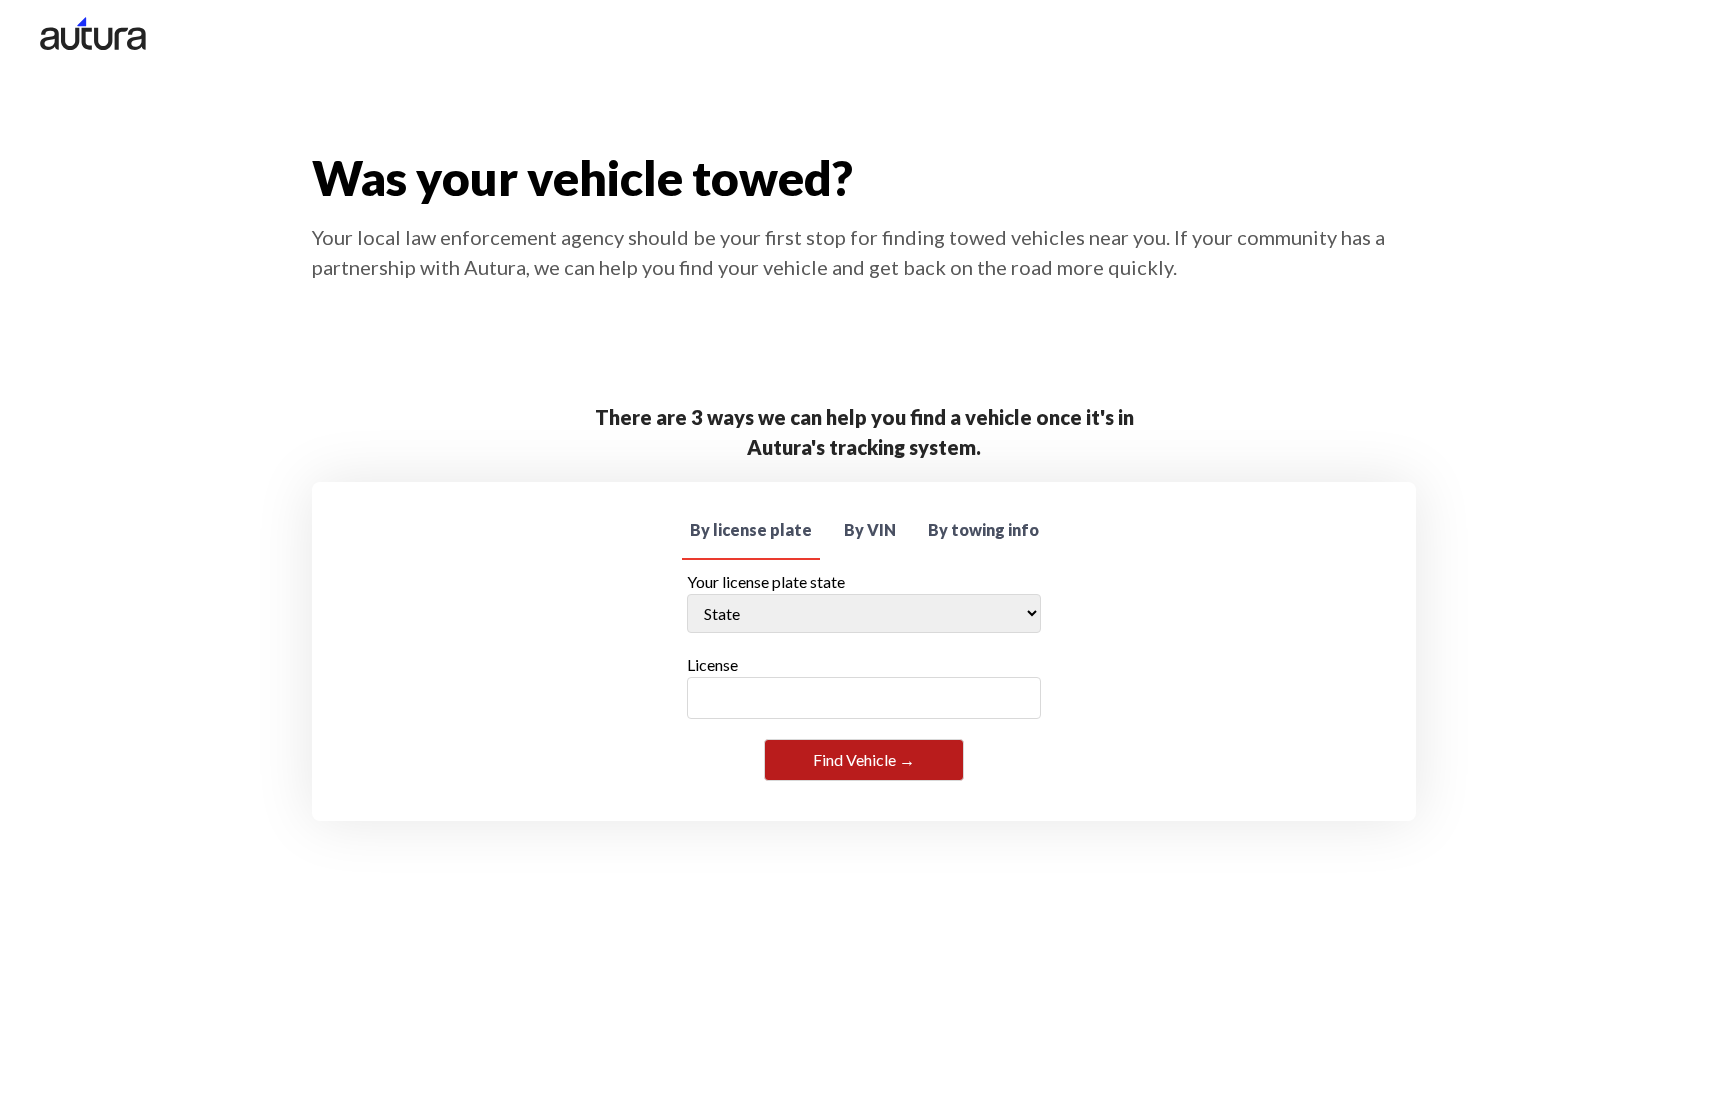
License (712, 664)
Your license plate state (766, 581)
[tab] (751, 531)
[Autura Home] (94, 37)
